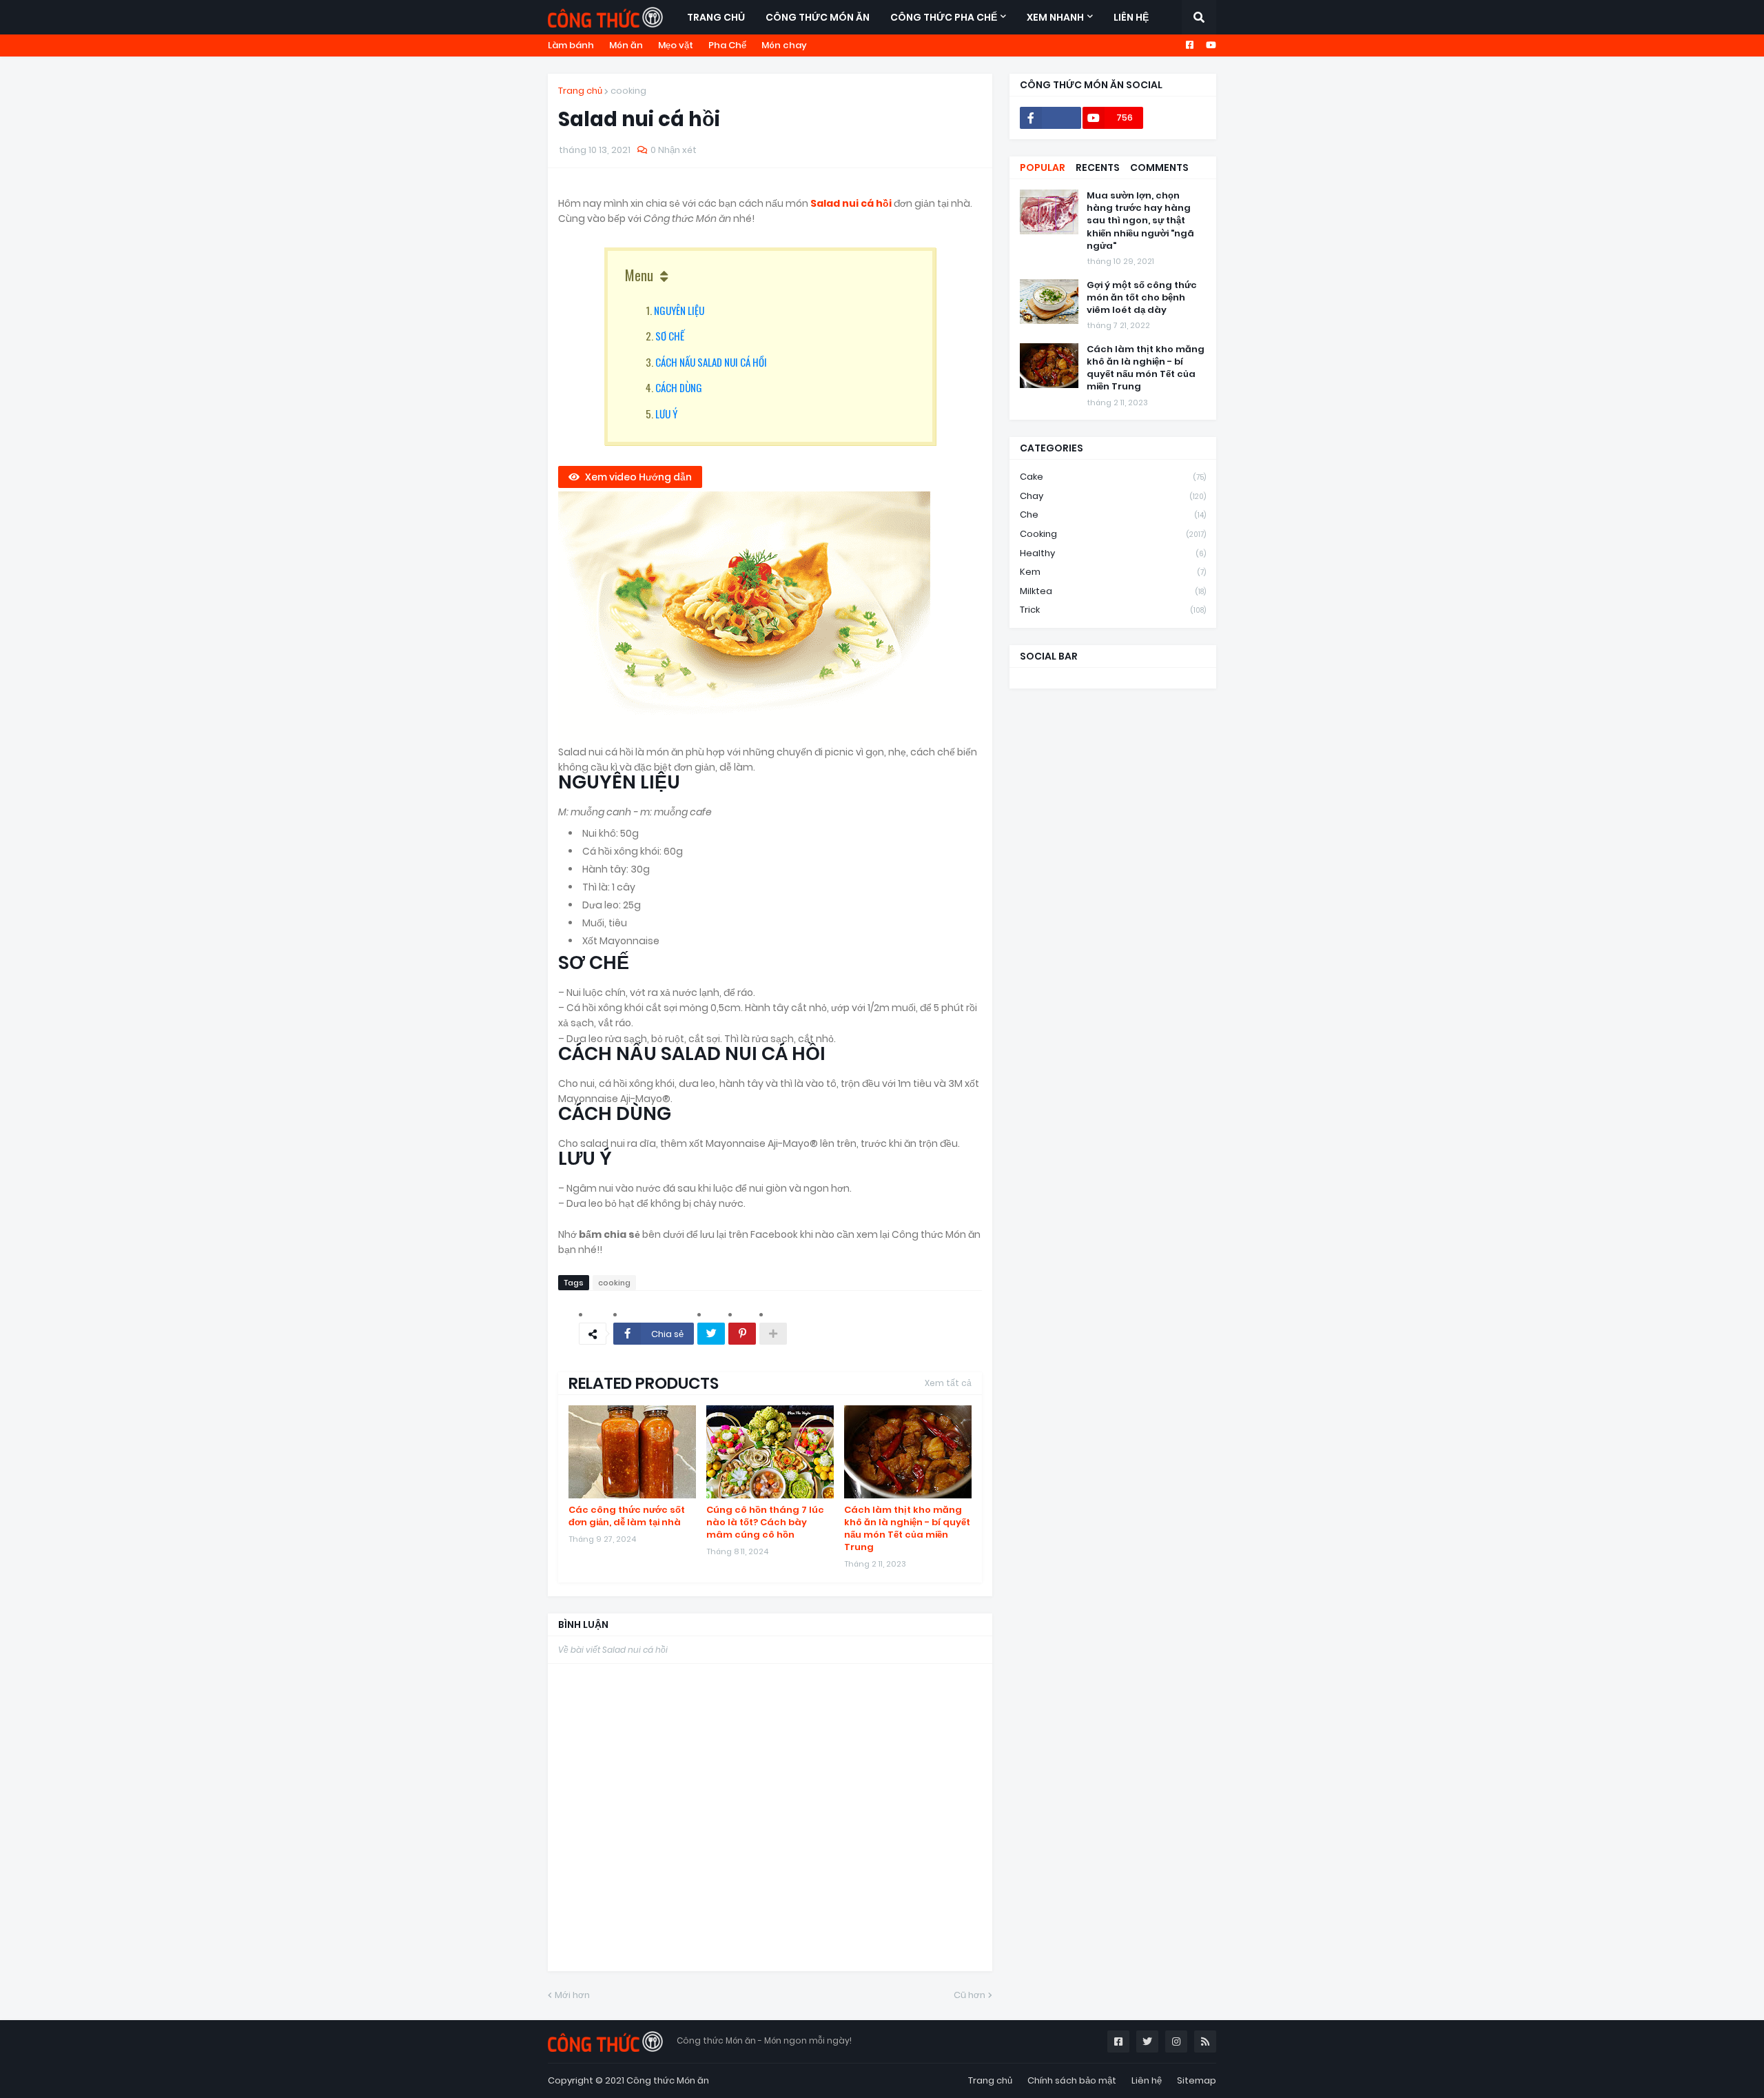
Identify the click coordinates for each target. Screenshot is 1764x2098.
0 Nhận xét (674, 150)
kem (1113, 572)
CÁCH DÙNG (679, 387)
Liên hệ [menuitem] (1131, 17)
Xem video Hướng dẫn (638, 477)
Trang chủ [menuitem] (716, 17)
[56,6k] (1050, 118)
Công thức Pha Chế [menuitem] (944, 17)
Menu (639, 275)
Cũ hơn (970, 1995)
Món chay (784, 45)
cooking (628, 91)
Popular (1043, 167)
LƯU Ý (666, 414)
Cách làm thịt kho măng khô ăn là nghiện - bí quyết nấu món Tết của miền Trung (907, 1529)
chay (1113, 496)
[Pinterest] (742, 1334)
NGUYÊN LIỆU (679, 310)
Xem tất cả (948, 1383)
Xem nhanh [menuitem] (1055, 17)
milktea (1113, 591)
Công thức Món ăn (668, 2080)
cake (1113, 477)
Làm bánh (571, 45)
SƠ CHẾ (670, 336)
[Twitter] (711, 1334)
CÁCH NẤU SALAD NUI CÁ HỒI (711, 362)
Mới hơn (572, 1995)
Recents (1098, 167)
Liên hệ (1147, 2080)
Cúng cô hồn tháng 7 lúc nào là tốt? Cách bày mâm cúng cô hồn (765, 1522)
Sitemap (1197, 2080)
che (1113, 515)
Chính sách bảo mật (1072, 2080)
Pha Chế (727, 45)
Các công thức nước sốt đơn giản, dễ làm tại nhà (627, 1516)
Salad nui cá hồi (852, 203)
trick (1113, 610)
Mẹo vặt (676, 45)
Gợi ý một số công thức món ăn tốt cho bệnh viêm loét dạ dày (1142, 298)
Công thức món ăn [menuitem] (818, 17)
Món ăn (626, 45)
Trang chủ (580, 91)
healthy (1113, 553)
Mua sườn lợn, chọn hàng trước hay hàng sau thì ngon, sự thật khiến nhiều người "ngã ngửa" (1140, 221)
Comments (1159, 167)
